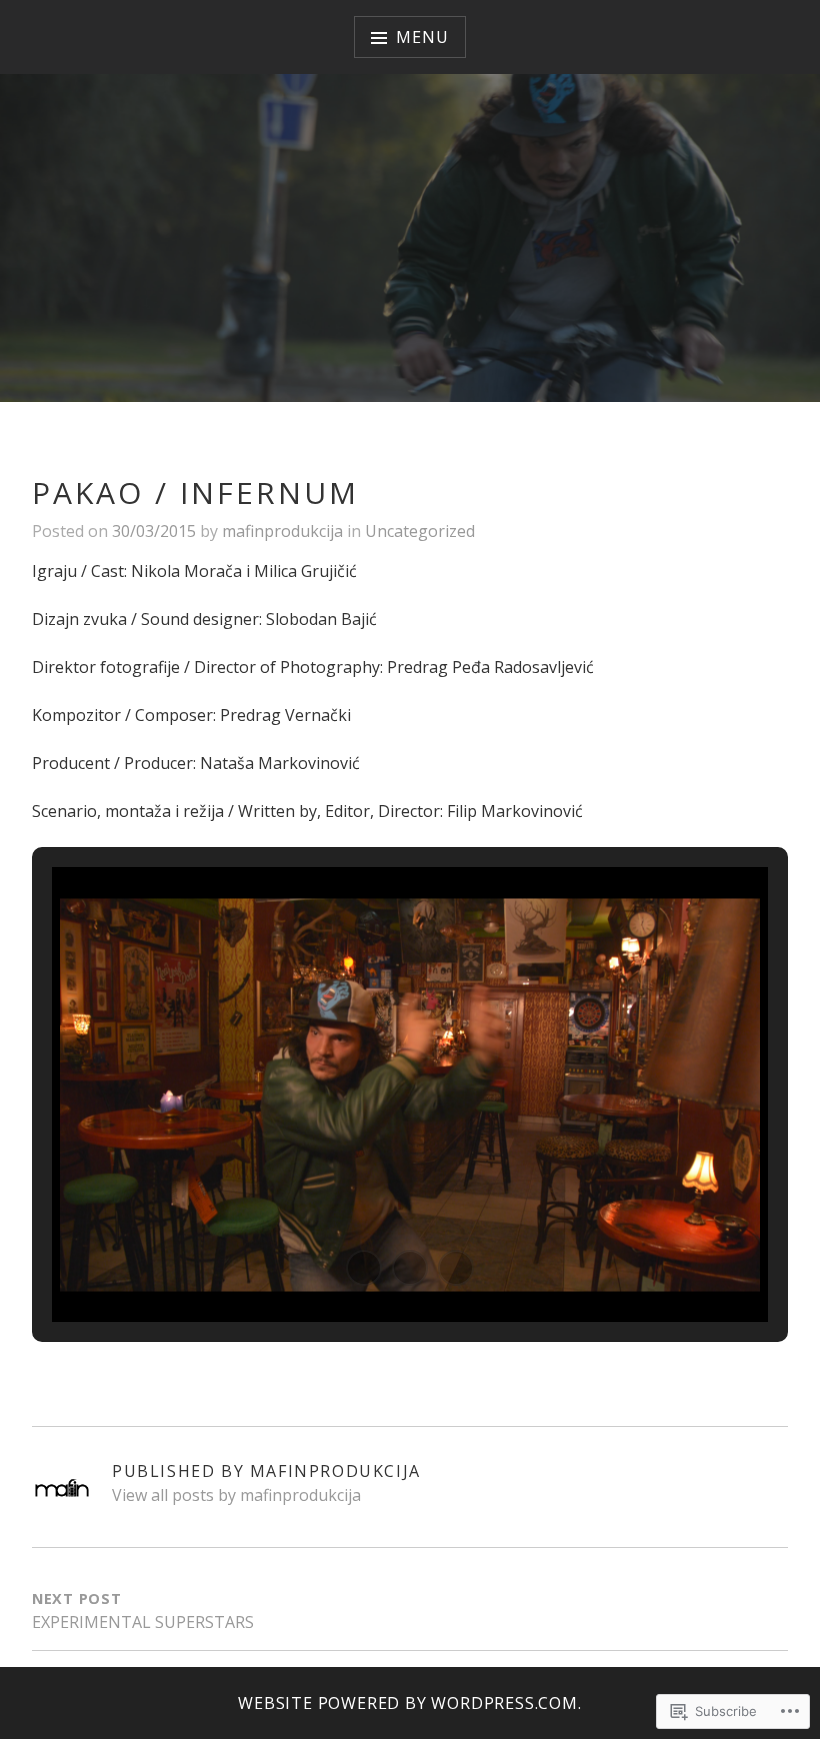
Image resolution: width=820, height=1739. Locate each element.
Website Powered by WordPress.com (408, 1703)
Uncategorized (420, 531)
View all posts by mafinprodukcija (236, 1495)
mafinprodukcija (282, 531)
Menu (422, 37)
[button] (364, 1268)
